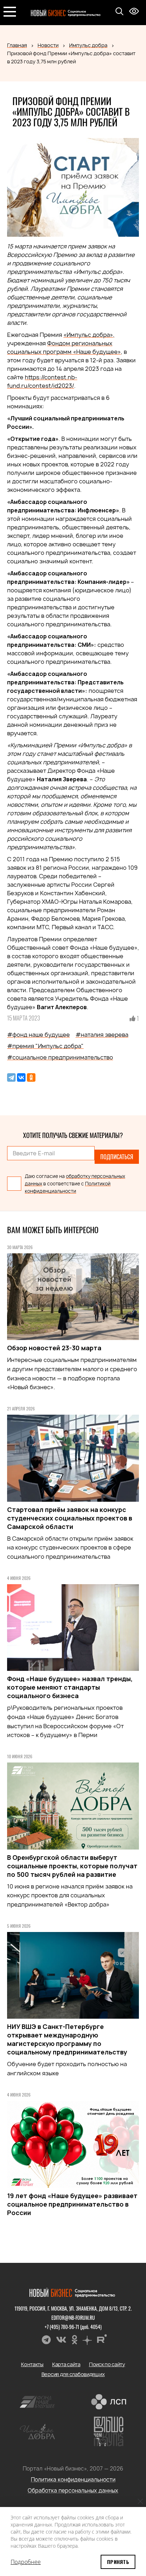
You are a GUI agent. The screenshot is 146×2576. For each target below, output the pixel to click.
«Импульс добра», (89, 335)
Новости (48, 45)
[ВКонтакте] (21, 1077)
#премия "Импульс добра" (45, 1046)
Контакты (32, 2364)
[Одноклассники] (31, 1077)
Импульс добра (88, 45)
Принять (118, 2562)
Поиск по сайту (107, 2364)
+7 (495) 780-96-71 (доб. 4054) (73, 2327)
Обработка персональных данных (73, 2491)
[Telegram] (11, 1077)
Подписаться (117, 1157)
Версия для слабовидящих (73, 2374)
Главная (17, 45)
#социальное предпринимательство (60, 1057)
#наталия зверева (102, 1035)
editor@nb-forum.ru (73, 2318)
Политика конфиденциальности (73, 2480)
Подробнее (26, 2562)
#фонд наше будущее (38, 1035)
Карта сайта (66, 2364)
